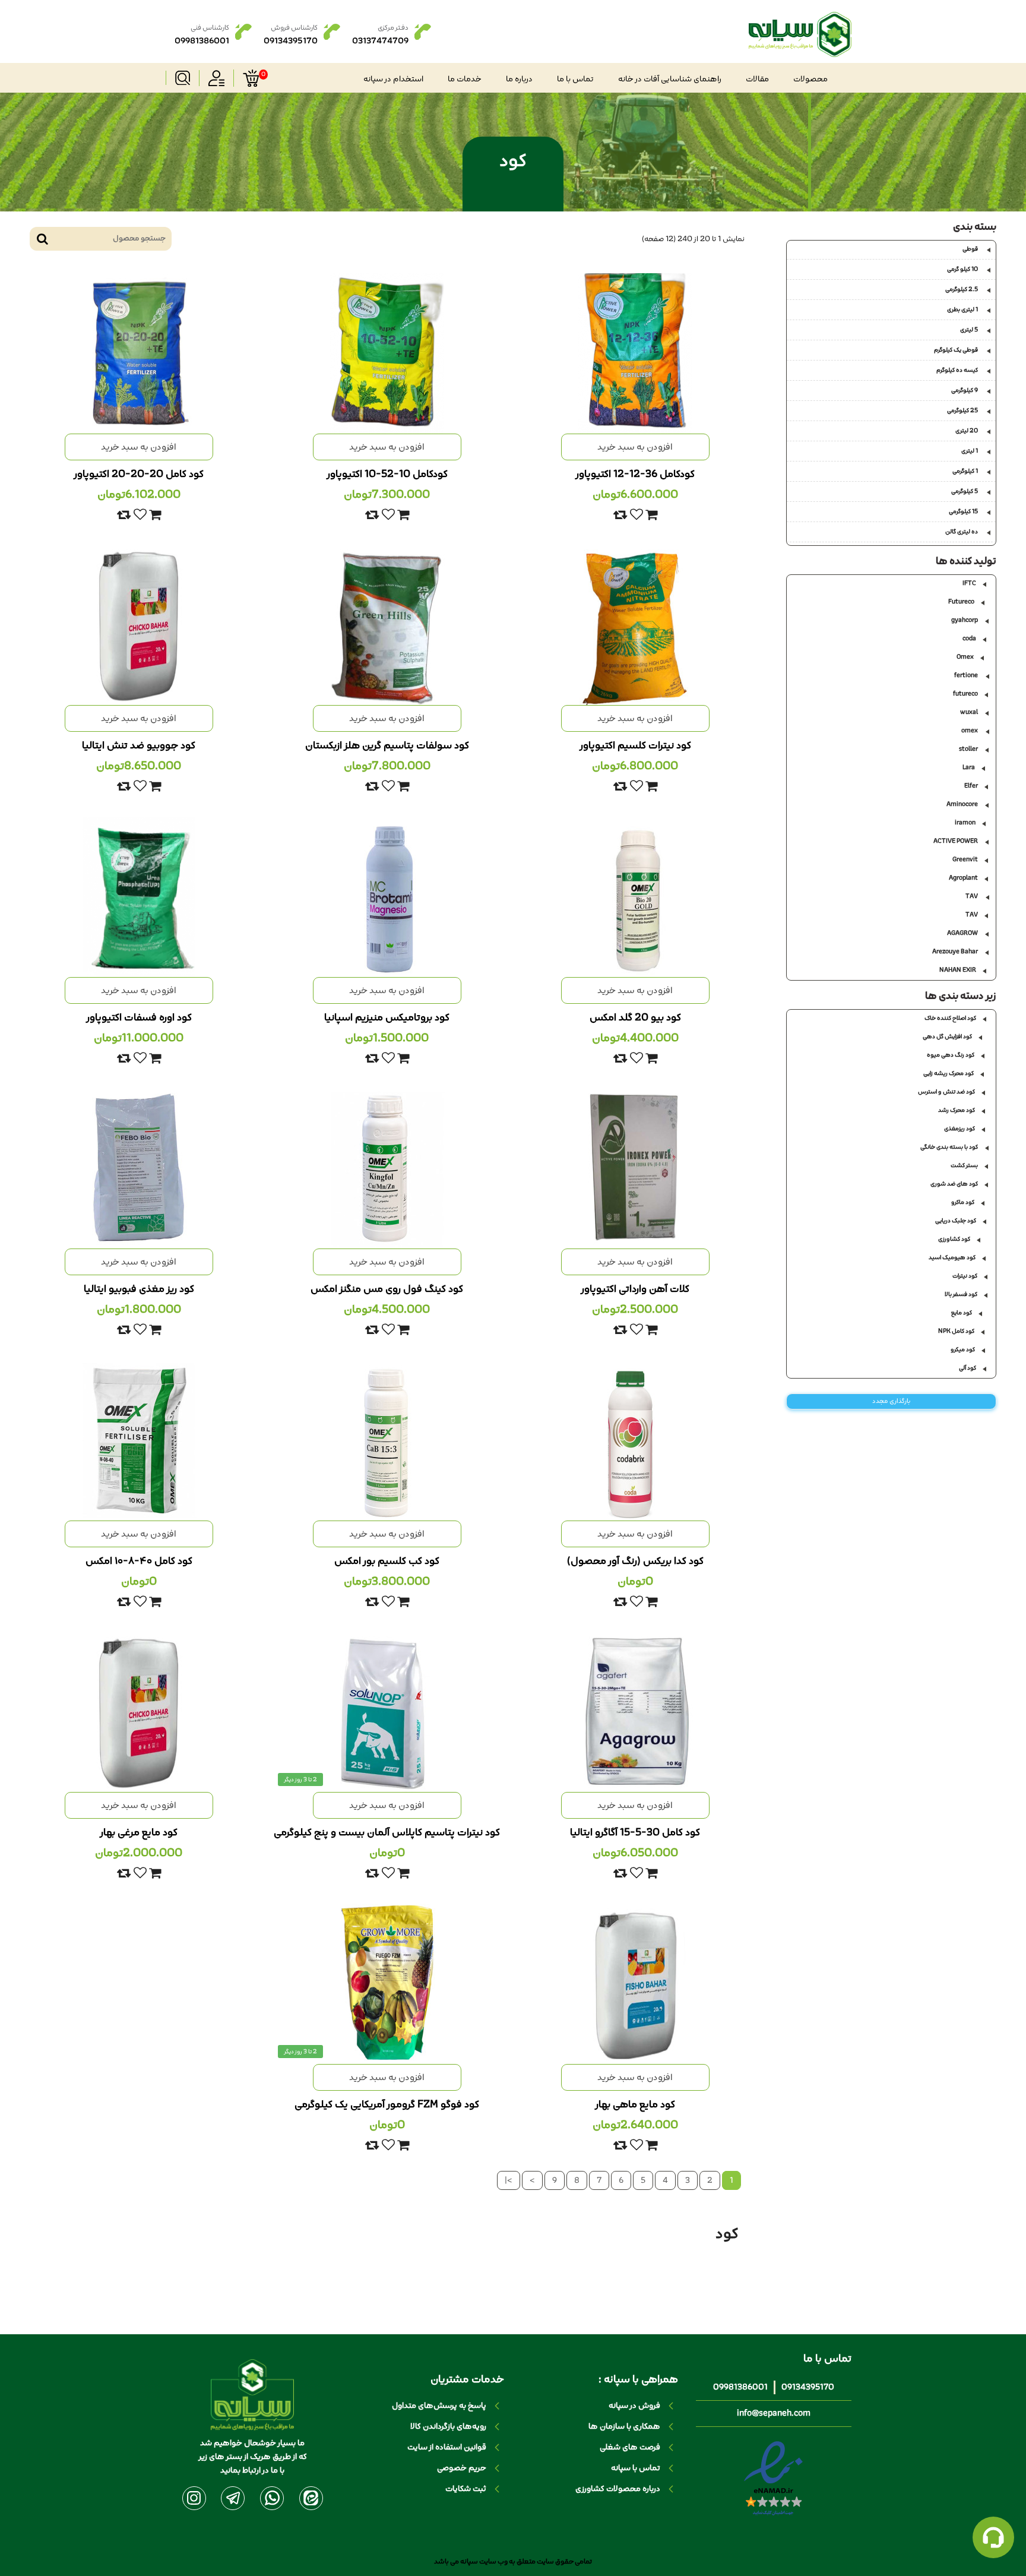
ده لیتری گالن (962, 532)
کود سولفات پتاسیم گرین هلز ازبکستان (387, 745)
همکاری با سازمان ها (624, 2427)
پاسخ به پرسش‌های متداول (439, 2406)
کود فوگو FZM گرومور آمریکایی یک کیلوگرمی (387, 2104)
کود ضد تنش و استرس (946, 1092)
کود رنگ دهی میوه (951, 1055)
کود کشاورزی (954, 1239)
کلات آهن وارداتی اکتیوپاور (635, 1289)
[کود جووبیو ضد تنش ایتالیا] (139, 625)
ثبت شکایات (466, 2489)
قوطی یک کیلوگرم (956, 350)
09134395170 (808, 2387)
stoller (968, 749)
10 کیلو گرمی (962, 269)
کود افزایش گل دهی (947, 1036)
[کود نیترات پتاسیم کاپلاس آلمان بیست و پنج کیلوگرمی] (387, 1712)
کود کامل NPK (956, 1331)
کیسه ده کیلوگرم (957, 370)
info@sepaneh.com (774, 2414)
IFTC (969, 583)
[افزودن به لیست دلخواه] (636, 515)
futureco (965, 694)
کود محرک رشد (957, 1110)
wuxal (969, 712)
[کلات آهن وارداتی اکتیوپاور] (635, 1168)
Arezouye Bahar (955, 952)
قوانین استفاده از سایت (447, 2447)
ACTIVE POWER (956, 841)
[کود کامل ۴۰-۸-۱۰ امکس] (139, 1440)
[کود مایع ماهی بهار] (635, 1984)
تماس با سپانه (636, 2468)
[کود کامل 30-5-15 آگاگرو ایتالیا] (635, 1712)
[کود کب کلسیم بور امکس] (387, 1440)
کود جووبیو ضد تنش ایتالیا (139, 745)
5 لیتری (969, 330)
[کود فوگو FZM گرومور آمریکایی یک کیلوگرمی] (387, 1984)
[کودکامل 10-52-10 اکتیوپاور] (387, 353)
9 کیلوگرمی (965, 390)
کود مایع (962, 1313)
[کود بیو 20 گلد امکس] (635, 897)
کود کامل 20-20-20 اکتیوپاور (139, 474)
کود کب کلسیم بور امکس (387, 1561)
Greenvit (965, 859)
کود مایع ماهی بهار (635, 2104)
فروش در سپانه (634, 2406)
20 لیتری (967, 431)
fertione (966, 675)
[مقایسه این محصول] (620, 515)
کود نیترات (965, 1276)
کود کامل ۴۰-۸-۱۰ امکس (139, 1561)
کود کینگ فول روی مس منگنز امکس (387, 1289)
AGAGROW (962, 933)
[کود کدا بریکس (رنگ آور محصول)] (635, 1440)
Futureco (961, 602)
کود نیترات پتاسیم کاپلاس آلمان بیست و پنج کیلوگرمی (387, 1832)
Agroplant (963, 878)
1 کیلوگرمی (965, 471)
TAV (972, 896)
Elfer (971, 786)
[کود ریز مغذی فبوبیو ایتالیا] (139, 1168)
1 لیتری (970, 451)
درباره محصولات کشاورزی (618, 2489)
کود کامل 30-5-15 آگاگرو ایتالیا (635, 1832)
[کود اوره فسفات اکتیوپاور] (139, 897)
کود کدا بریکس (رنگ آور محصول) (635, 1561)
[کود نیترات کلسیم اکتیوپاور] (635, 625)
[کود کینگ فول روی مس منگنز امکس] (387, 1168)
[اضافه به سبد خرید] (651, 515)
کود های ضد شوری (954, 1184)
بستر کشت (964, 1165)
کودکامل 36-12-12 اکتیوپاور (635, 474)
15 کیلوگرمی (963, 511)
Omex (965, 657)
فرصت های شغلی (630, 2447)
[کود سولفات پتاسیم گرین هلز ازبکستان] (387, 625)
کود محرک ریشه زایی (949, 1073)
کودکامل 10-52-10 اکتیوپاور (387, 474)
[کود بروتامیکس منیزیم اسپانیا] (387, 897)
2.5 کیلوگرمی (962, 289)
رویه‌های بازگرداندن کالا (448, 2427)
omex (970, 731)
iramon (965, 823)
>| (509, 2180)
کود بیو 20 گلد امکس (635, 1017)
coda (969, 639)
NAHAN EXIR (958, 970)
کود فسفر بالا (961, 1294)
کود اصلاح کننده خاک (950, 1018)
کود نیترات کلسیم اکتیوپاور (635, 745)
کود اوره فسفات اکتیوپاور (139, 1017)
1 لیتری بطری (962, 309)
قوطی (970, 249)
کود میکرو (963, 1349)
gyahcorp (965, 620)
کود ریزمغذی (959, 1129)
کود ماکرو (963, 1202)
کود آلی (968, 1368)
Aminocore (962, 804)
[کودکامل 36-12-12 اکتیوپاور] (635, 353)
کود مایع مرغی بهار (139, 1832)
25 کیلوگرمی (962, 410)
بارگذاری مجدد (891, 1401)
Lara (969, 767)
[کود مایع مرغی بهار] (139, 1712)
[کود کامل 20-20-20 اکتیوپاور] (139, 353)
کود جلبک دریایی (956, 1221)
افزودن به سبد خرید (635, 447)
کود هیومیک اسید (952, 1257)
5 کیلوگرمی (965, 491)
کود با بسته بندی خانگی (949, 1147)
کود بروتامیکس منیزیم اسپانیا (387, 1017)
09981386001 (740, 2387)
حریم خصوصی (462, 2468)
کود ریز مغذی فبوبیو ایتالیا (139, 1289)
